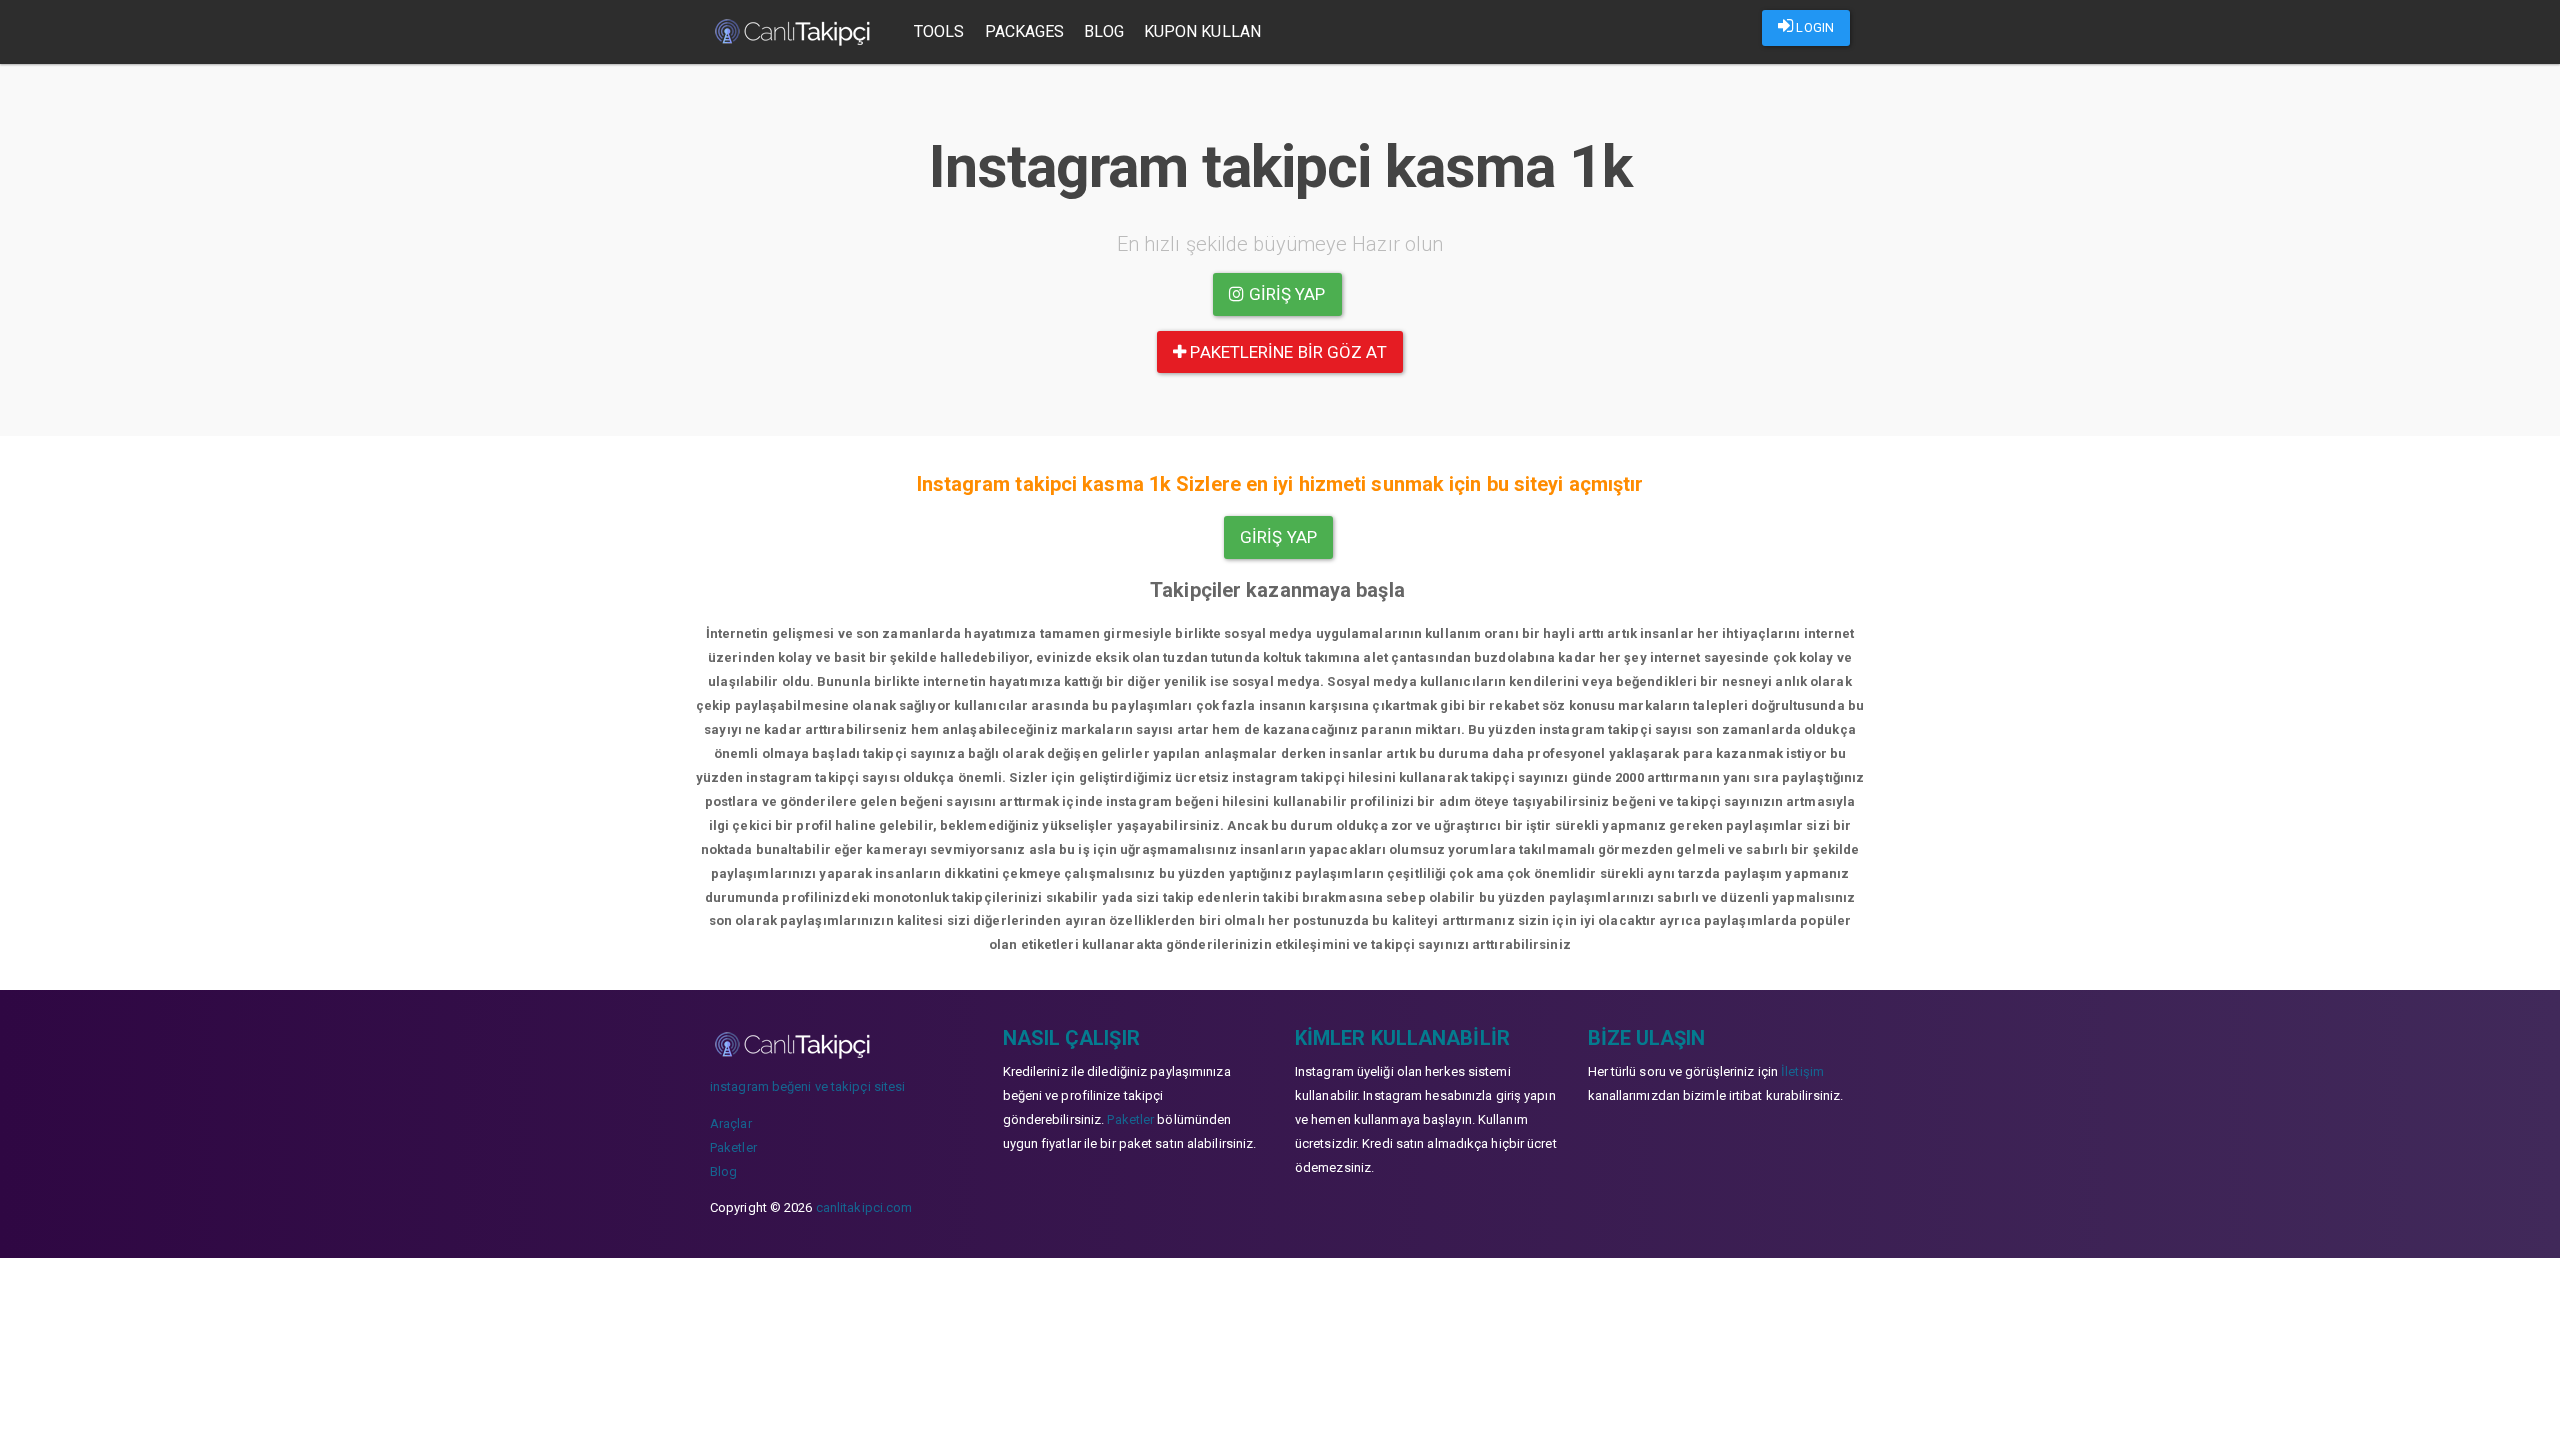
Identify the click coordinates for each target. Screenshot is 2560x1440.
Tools (939, 31)
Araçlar (731, 1123)
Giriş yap (1285, 294)
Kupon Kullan (1202, 31)
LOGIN (1813, 27)
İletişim (1802, 1071)
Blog (1103, 31)
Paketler (733, 1147)
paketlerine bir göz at (1286, 352)
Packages (1025, 31)
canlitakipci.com (864, 1207)
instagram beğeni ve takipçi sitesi (807, 1086)
